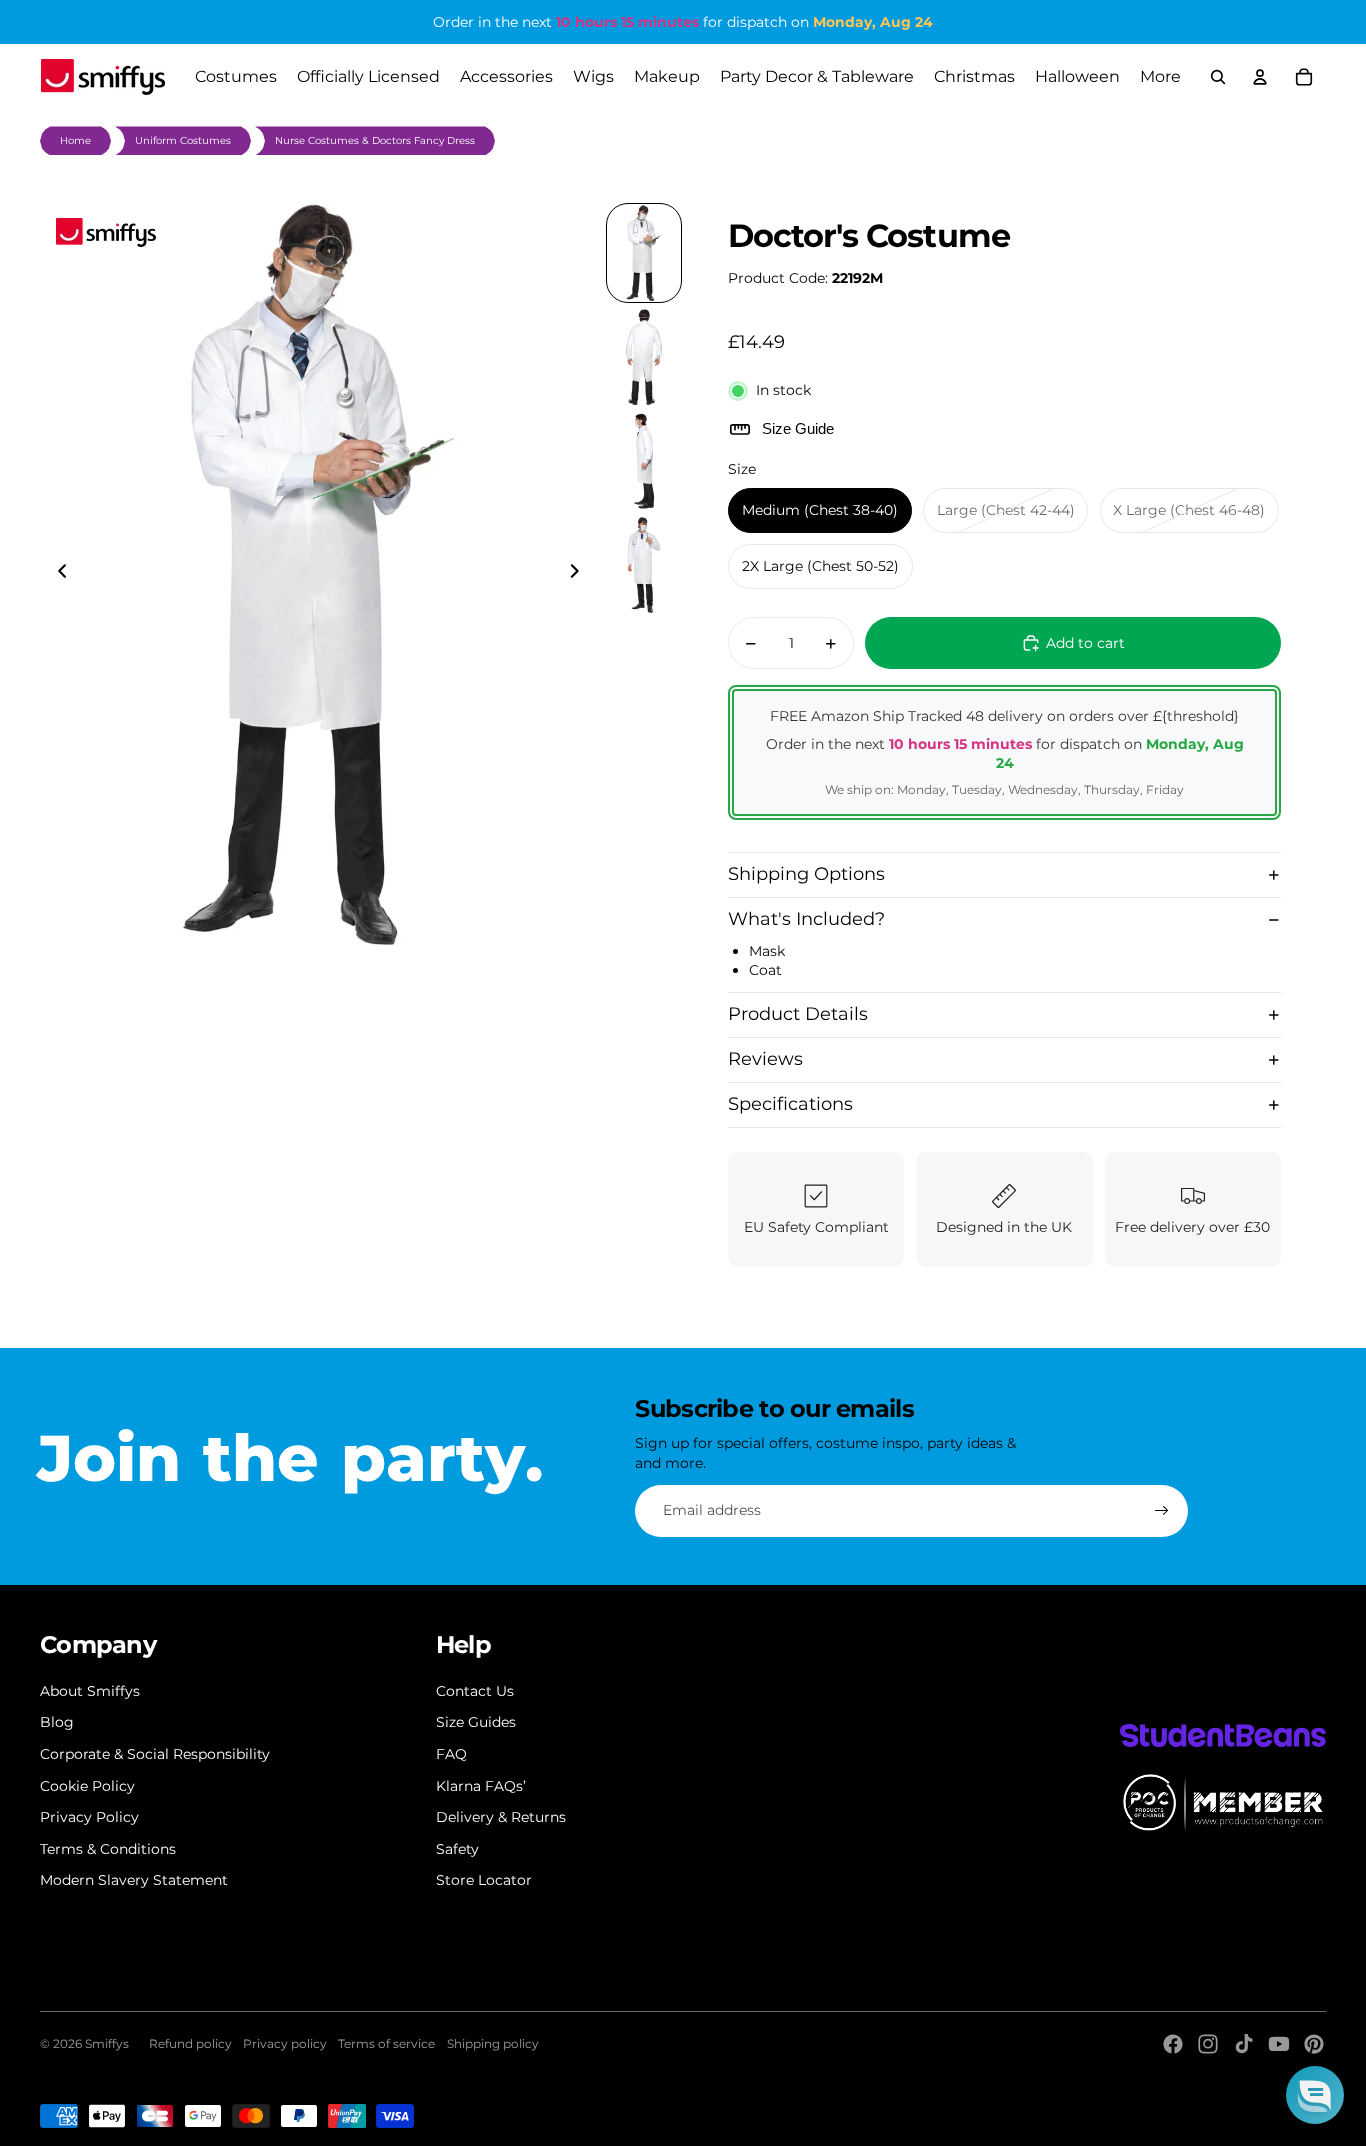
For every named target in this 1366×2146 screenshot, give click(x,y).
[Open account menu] (1260, 77)
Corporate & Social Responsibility (155, 1754)
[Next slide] (580, 573)
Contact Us (475, 1691)
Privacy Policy (89, 1817)
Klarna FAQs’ (481, 1786)
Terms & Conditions (108, 1849)
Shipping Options (806, 874)
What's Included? (806, 919)
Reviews (765, 1059)
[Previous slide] (56, 573)
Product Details (798, 1014)
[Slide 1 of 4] (644, 253)
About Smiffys (90, 1691)
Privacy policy (285, 2043)
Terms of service (386, 2043)
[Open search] (1218, 77)
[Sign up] (1162, 1511)
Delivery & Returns (501, 1817)
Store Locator (484, 1880)
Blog (57, 1722)
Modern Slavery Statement (134, 1880)
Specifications (790, 1104)
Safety (457, 1849)
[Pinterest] (1314, 2044)
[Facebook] (1173, 2044)
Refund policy (190, 2043)
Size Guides (476, 1722)
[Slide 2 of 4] (644, 357)
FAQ (451, 1754)
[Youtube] (1279, 2044)
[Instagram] (1208, 2044)
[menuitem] (1160, 77)
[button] (1315, 2095)
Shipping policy (493, 2043)
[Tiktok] (1244, 2044)
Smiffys (107, 2043)
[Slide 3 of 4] (644, 461)
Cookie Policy (87, 1786)
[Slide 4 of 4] (644, 565)
